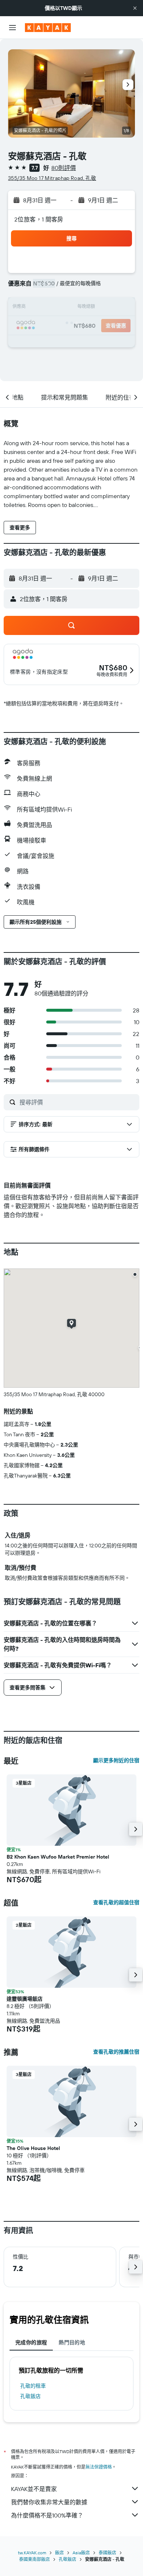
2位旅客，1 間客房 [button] (39, 219)
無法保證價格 (99, 2467)
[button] (135, 8)
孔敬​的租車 (33, 2386)
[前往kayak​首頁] (48, 28)
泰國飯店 (107, 2553)
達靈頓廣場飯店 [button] (25, 1999)
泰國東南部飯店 (34, 2559)
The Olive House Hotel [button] (33, 2148)
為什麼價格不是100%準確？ (47, 2515)
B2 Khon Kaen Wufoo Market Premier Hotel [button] (58, 1857)
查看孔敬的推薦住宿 (116, 2052)
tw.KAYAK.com (32, 2553)
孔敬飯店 (30, 2396)
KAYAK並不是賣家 (34, 2489)
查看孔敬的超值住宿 (116, 1902)
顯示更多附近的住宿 (116, 1760)
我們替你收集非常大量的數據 (49, 2502)
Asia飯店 (81, 2553)
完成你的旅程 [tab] (31, 2342)
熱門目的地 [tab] (72, 2342)
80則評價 (64, 168)
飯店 (59, 2553)
